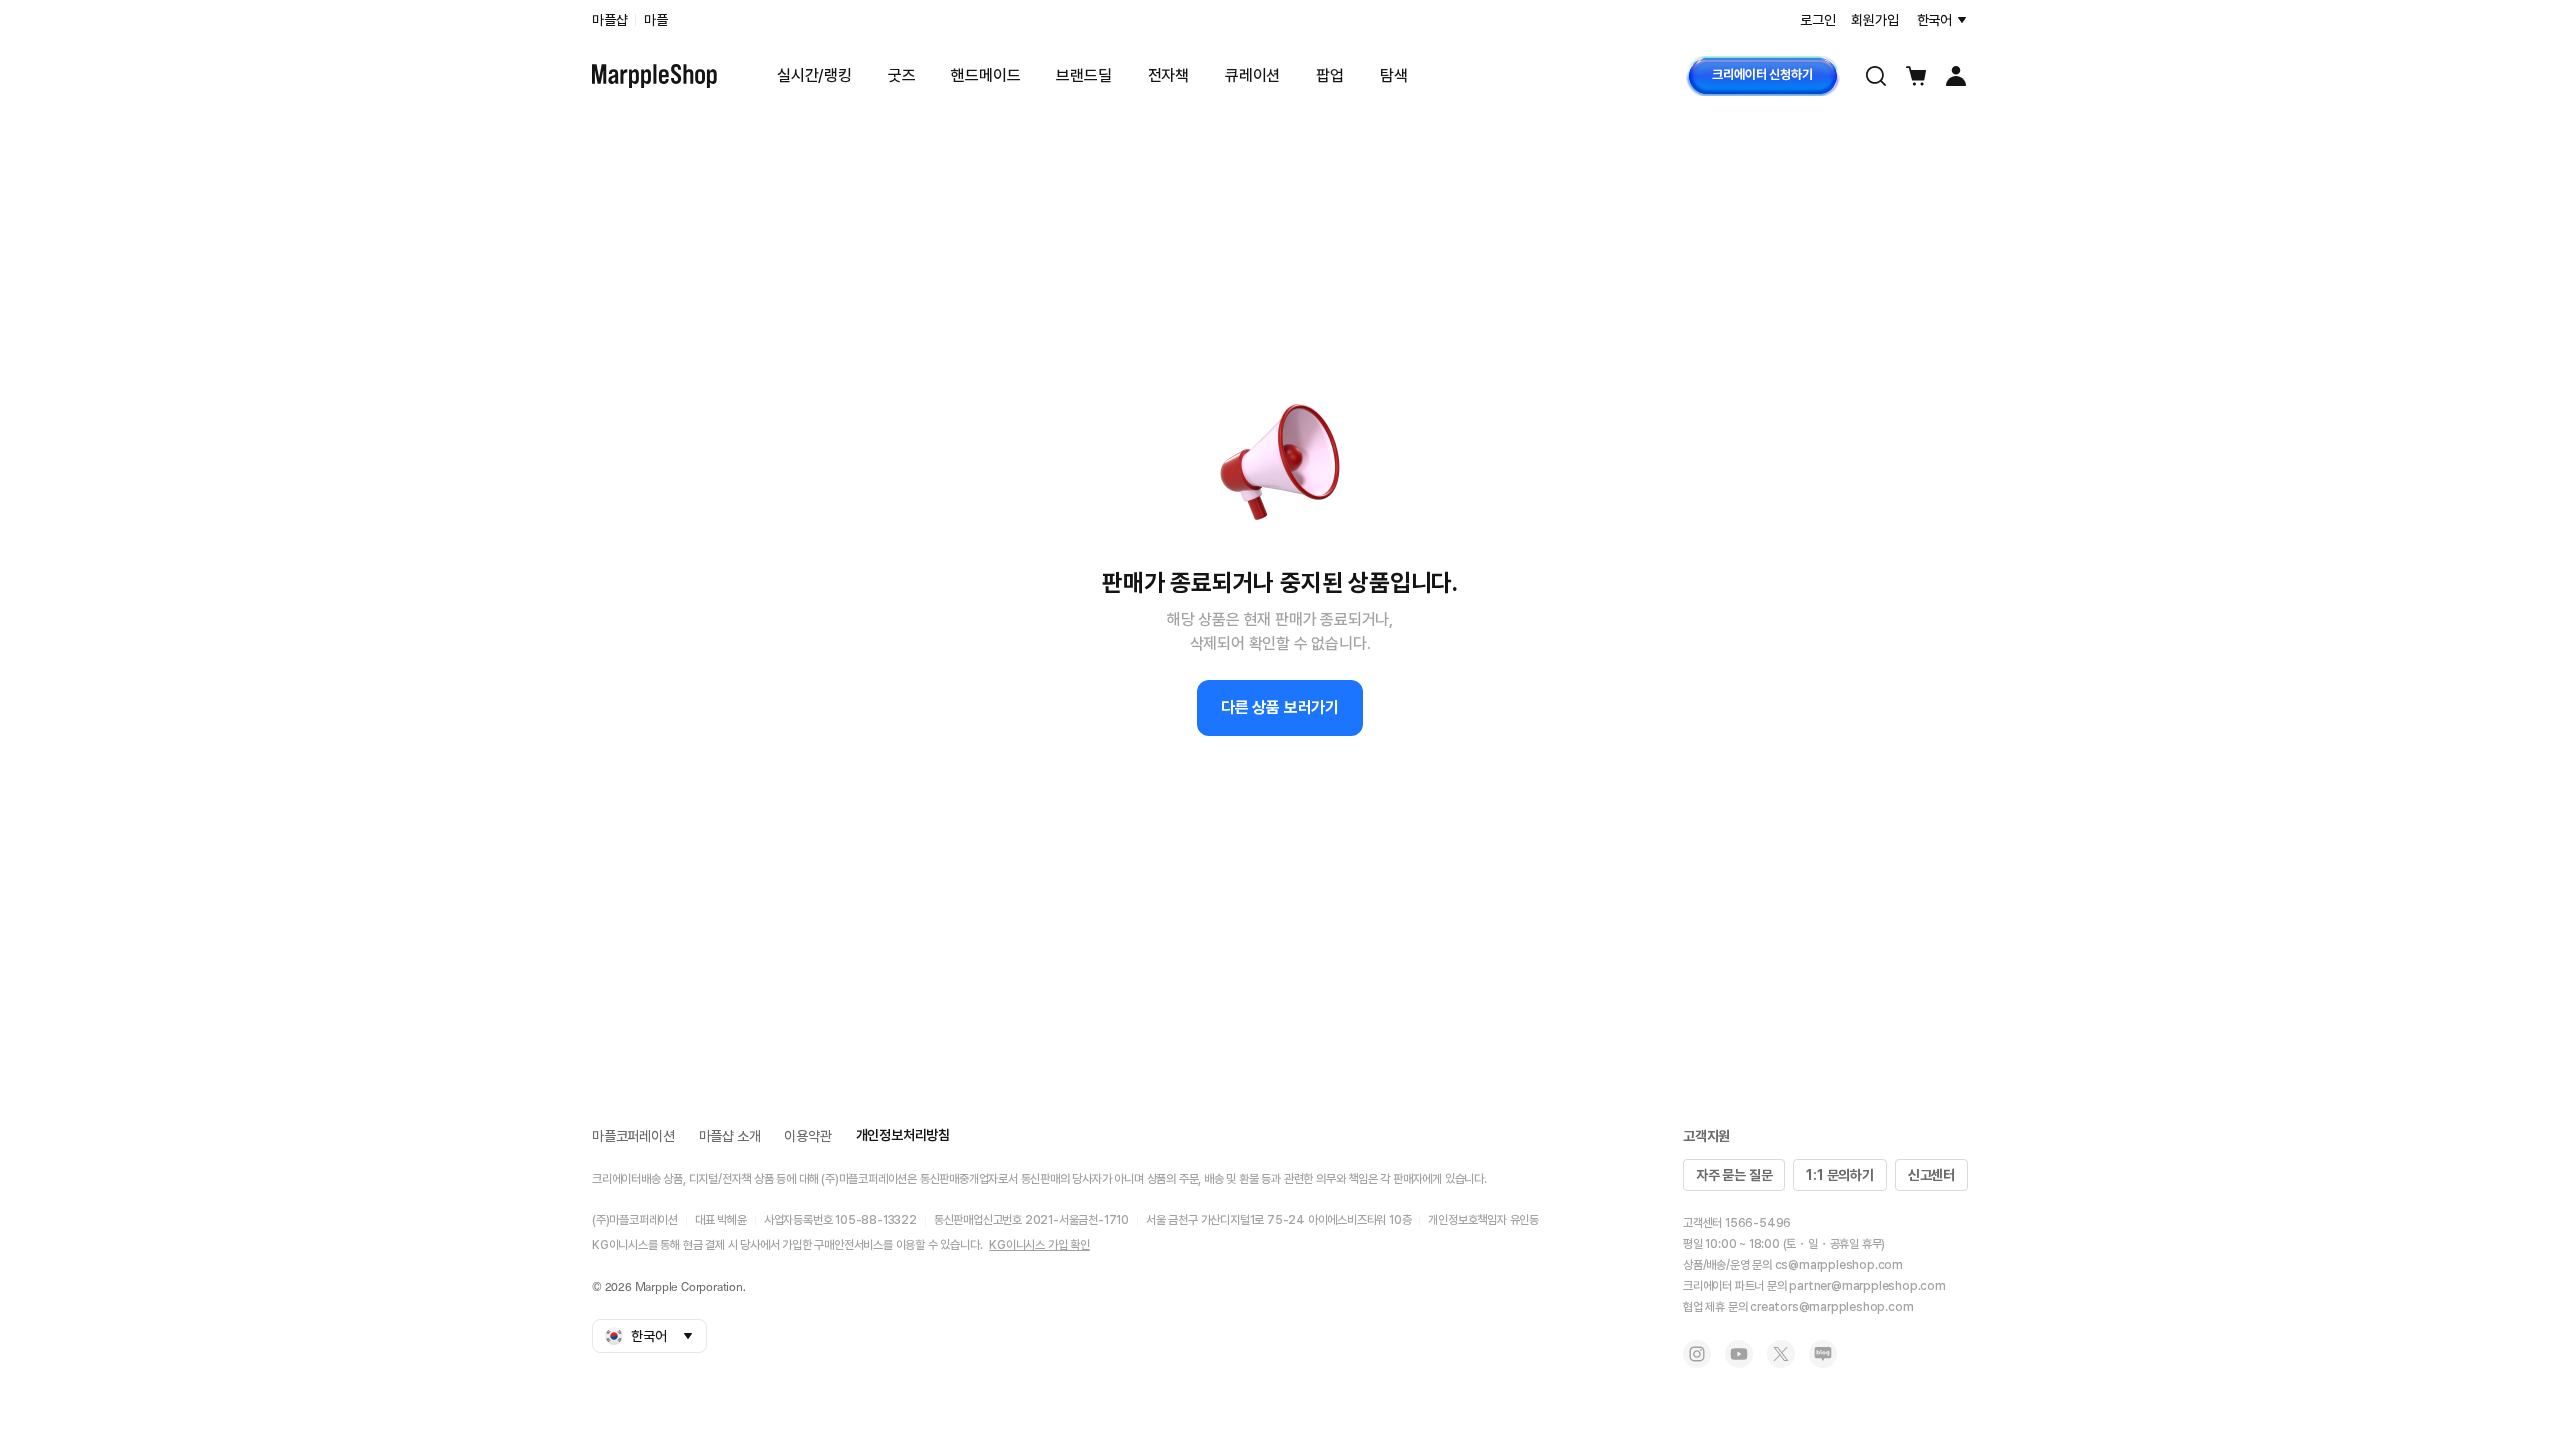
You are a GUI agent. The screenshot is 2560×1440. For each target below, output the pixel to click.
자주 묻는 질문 (1734, 1175)
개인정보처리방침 (903, 1135)
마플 (656, 20)
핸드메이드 (985, 75)
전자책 (1168, 75)
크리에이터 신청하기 (1762, 74)
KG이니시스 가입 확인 (1039, 1245)
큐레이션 (1252, 75)
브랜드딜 (1083, 75)
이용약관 (807, 1136)
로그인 (1817, 20)
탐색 (1394, 75)
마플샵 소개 (730, 1136)
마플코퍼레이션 (633, 1136)
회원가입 (1874, 20)
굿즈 (902, 75)
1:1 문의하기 (1839, 1175)
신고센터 (1931, 1175)
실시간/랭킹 (814, 75)
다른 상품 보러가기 (1280, 707)
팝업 (1330, 75)
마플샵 (609, 20)
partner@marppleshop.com (1867, 1286)
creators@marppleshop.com (1831, 1307)
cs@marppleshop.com (1839, 1265)
